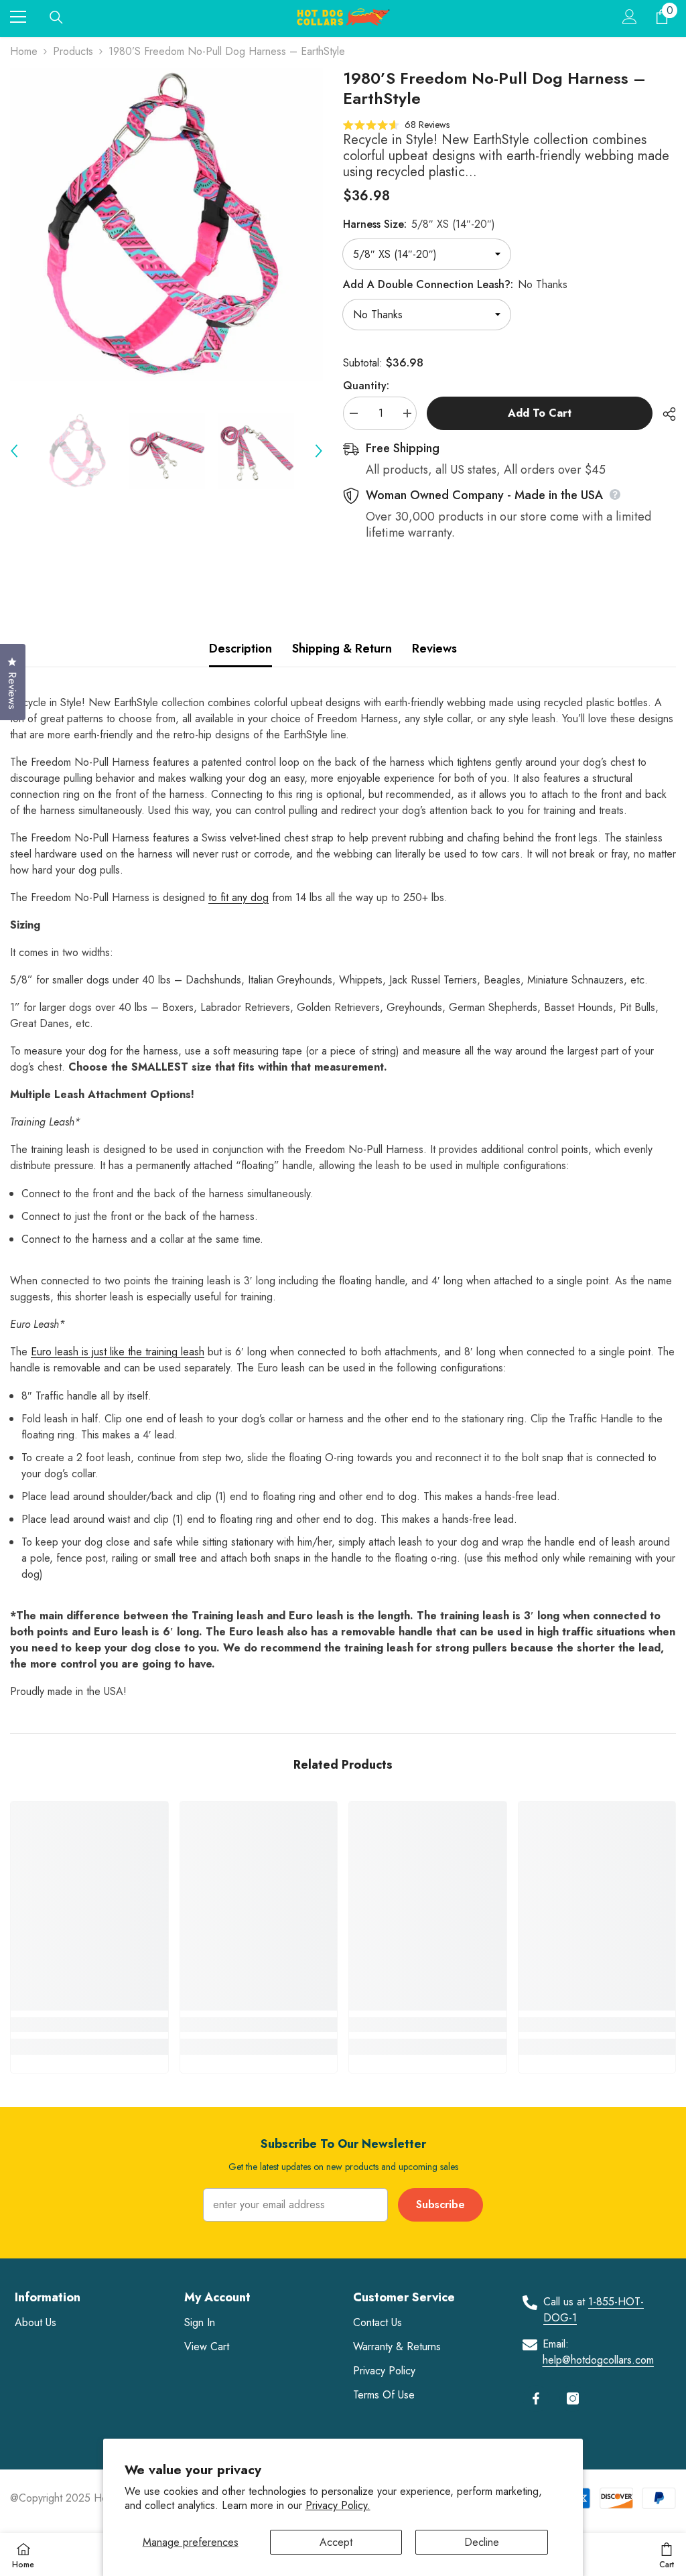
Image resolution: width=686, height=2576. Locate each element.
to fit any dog (238, 897)
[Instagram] (573, 2398)
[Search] (56, 17)
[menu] (18, 17)
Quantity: (366, 386)
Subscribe (440, 2205)
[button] (14, 451)
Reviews (434, 649)
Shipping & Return (342, 649)
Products (73, 51)
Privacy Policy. (338, 2505)
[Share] (664, 414)
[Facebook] (536, 2398)
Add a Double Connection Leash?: (455, 284)
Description (241, 649)
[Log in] (630, 17)
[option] (166, 225)
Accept (336, 2542)
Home (24, 51)
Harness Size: (419, 224)
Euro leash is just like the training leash (118, 1352)
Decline (482, 2542)
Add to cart (540, 413)
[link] (89, 2025)
